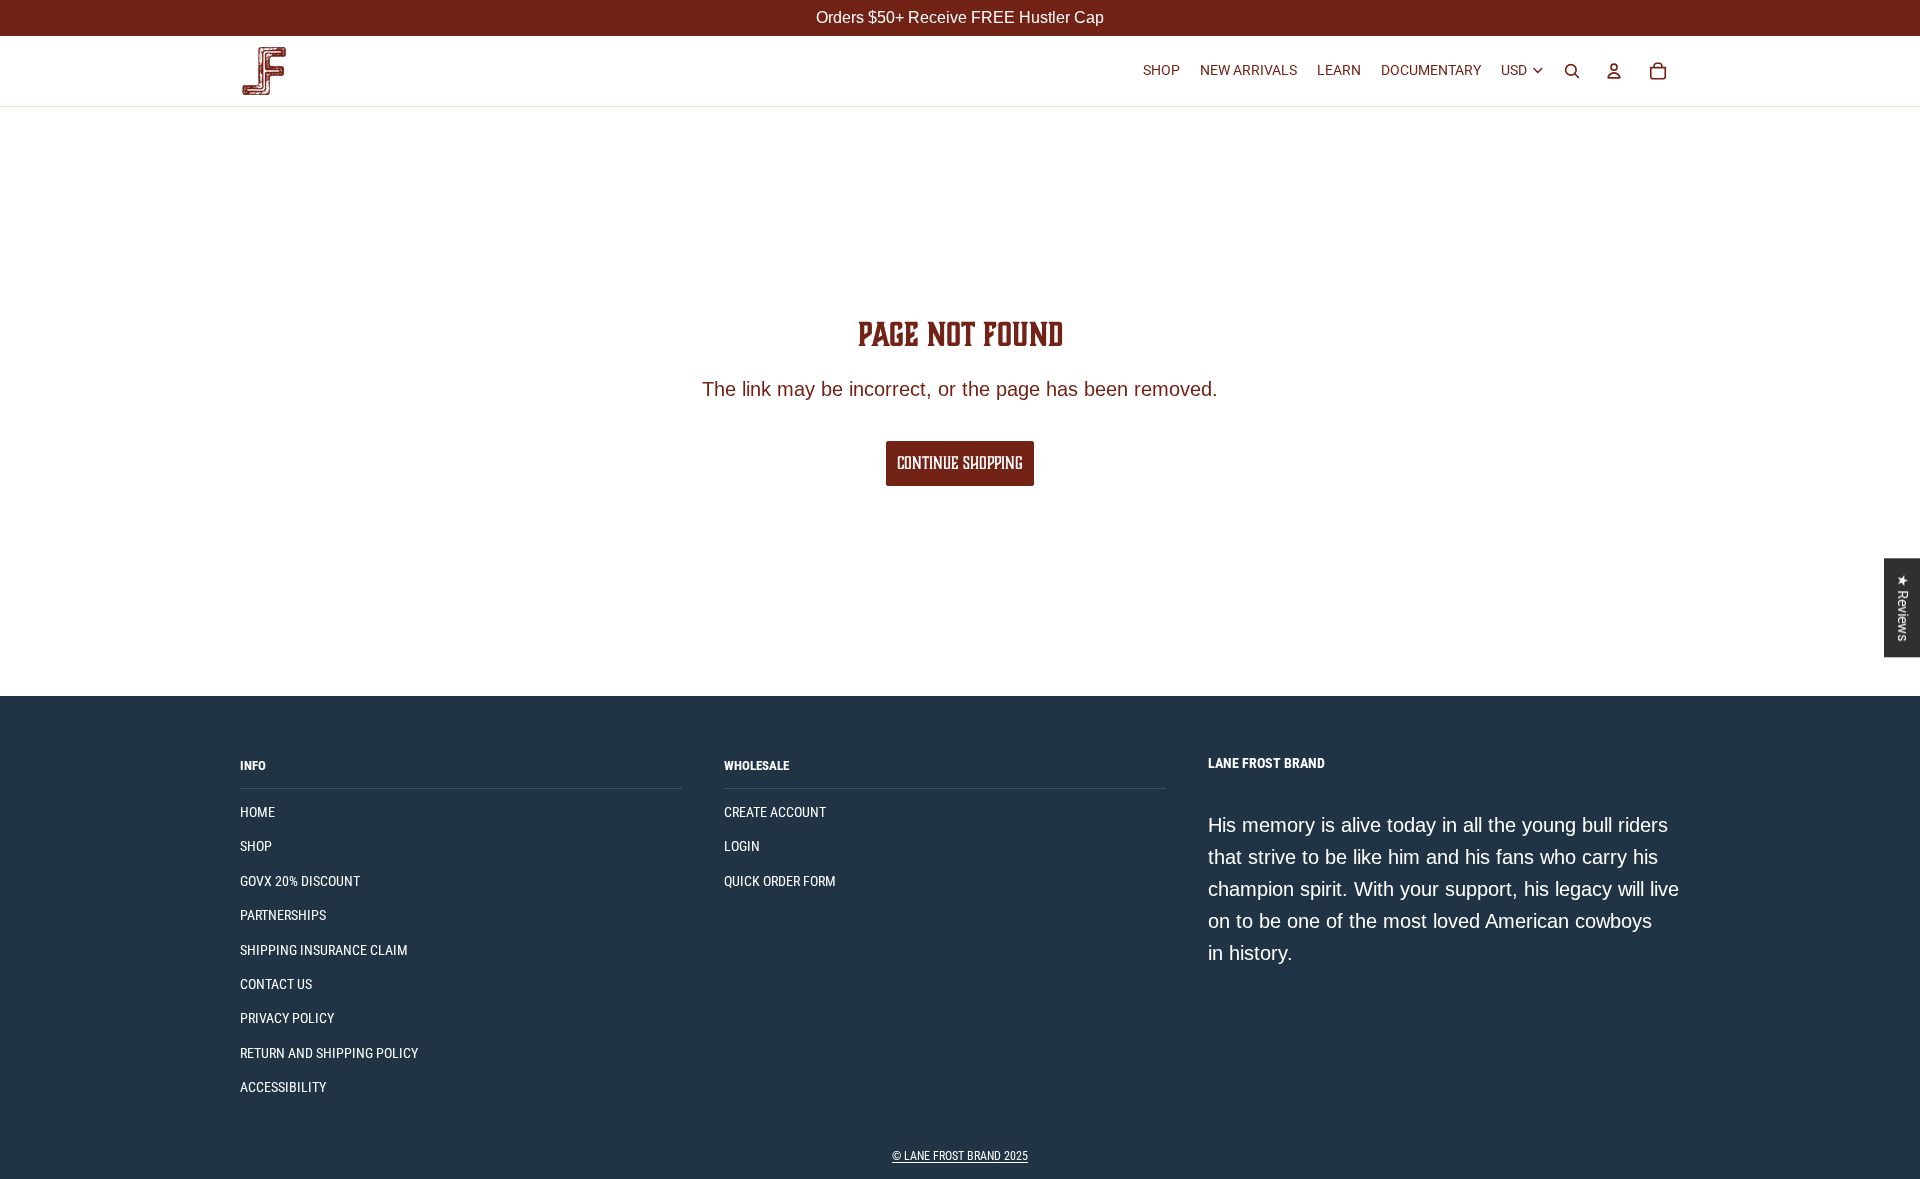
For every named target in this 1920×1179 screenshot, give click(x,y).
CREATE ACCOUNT (775, 812)
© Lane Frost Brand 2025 (960, 1156)
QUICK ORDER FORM (780, 881)
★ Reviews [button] (1903, 607)
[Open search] (1572, 71)
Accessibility (283, 1087)
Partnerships (283, 915)
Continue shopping (960, 463)
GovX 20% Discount (300, 881)
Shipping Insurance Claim (324, 950)
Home (257, 812)
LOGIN (742, 846)
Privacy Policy (287, 1018)
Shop (256, 846)
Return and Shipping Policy (329, 1053)
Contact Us (276, 984)
